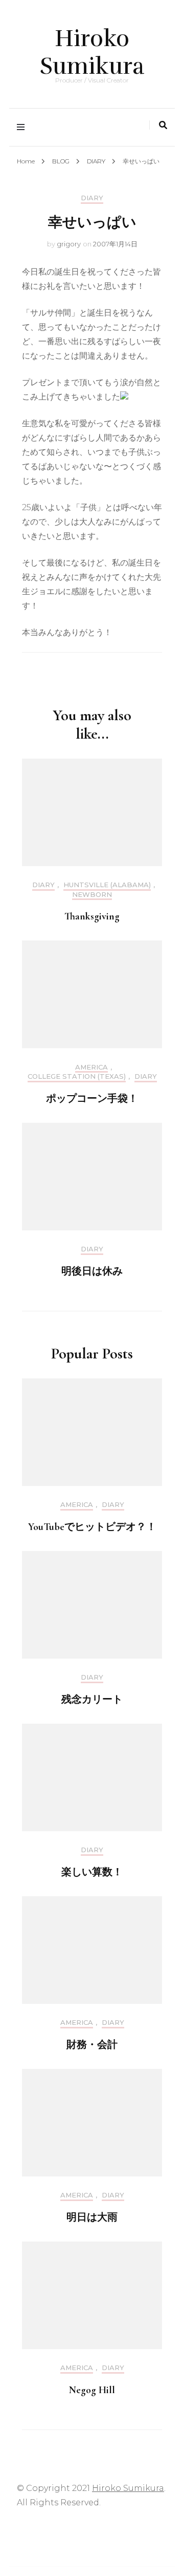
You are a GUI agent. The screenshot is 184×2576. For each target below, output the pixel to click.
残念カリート (92, 1700)
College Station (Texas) (77, 1076)
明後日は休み (92, 1271)
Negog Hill (92, 2390)
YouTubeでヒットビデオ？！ (92, 1527)
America (91, 1067)
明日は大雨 (92, 2217)
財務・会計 (92, 2045)
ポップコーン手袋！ (92, 1099)
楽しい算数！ (92, 1872)
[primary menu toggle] (23, 127)
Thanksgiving (92, 916)
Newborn (92, 895)
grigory (69, 244)
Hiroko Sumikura (92, 52)
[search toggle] (163, 125)
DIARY (92, 198)
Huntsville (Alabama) (107, 885)
